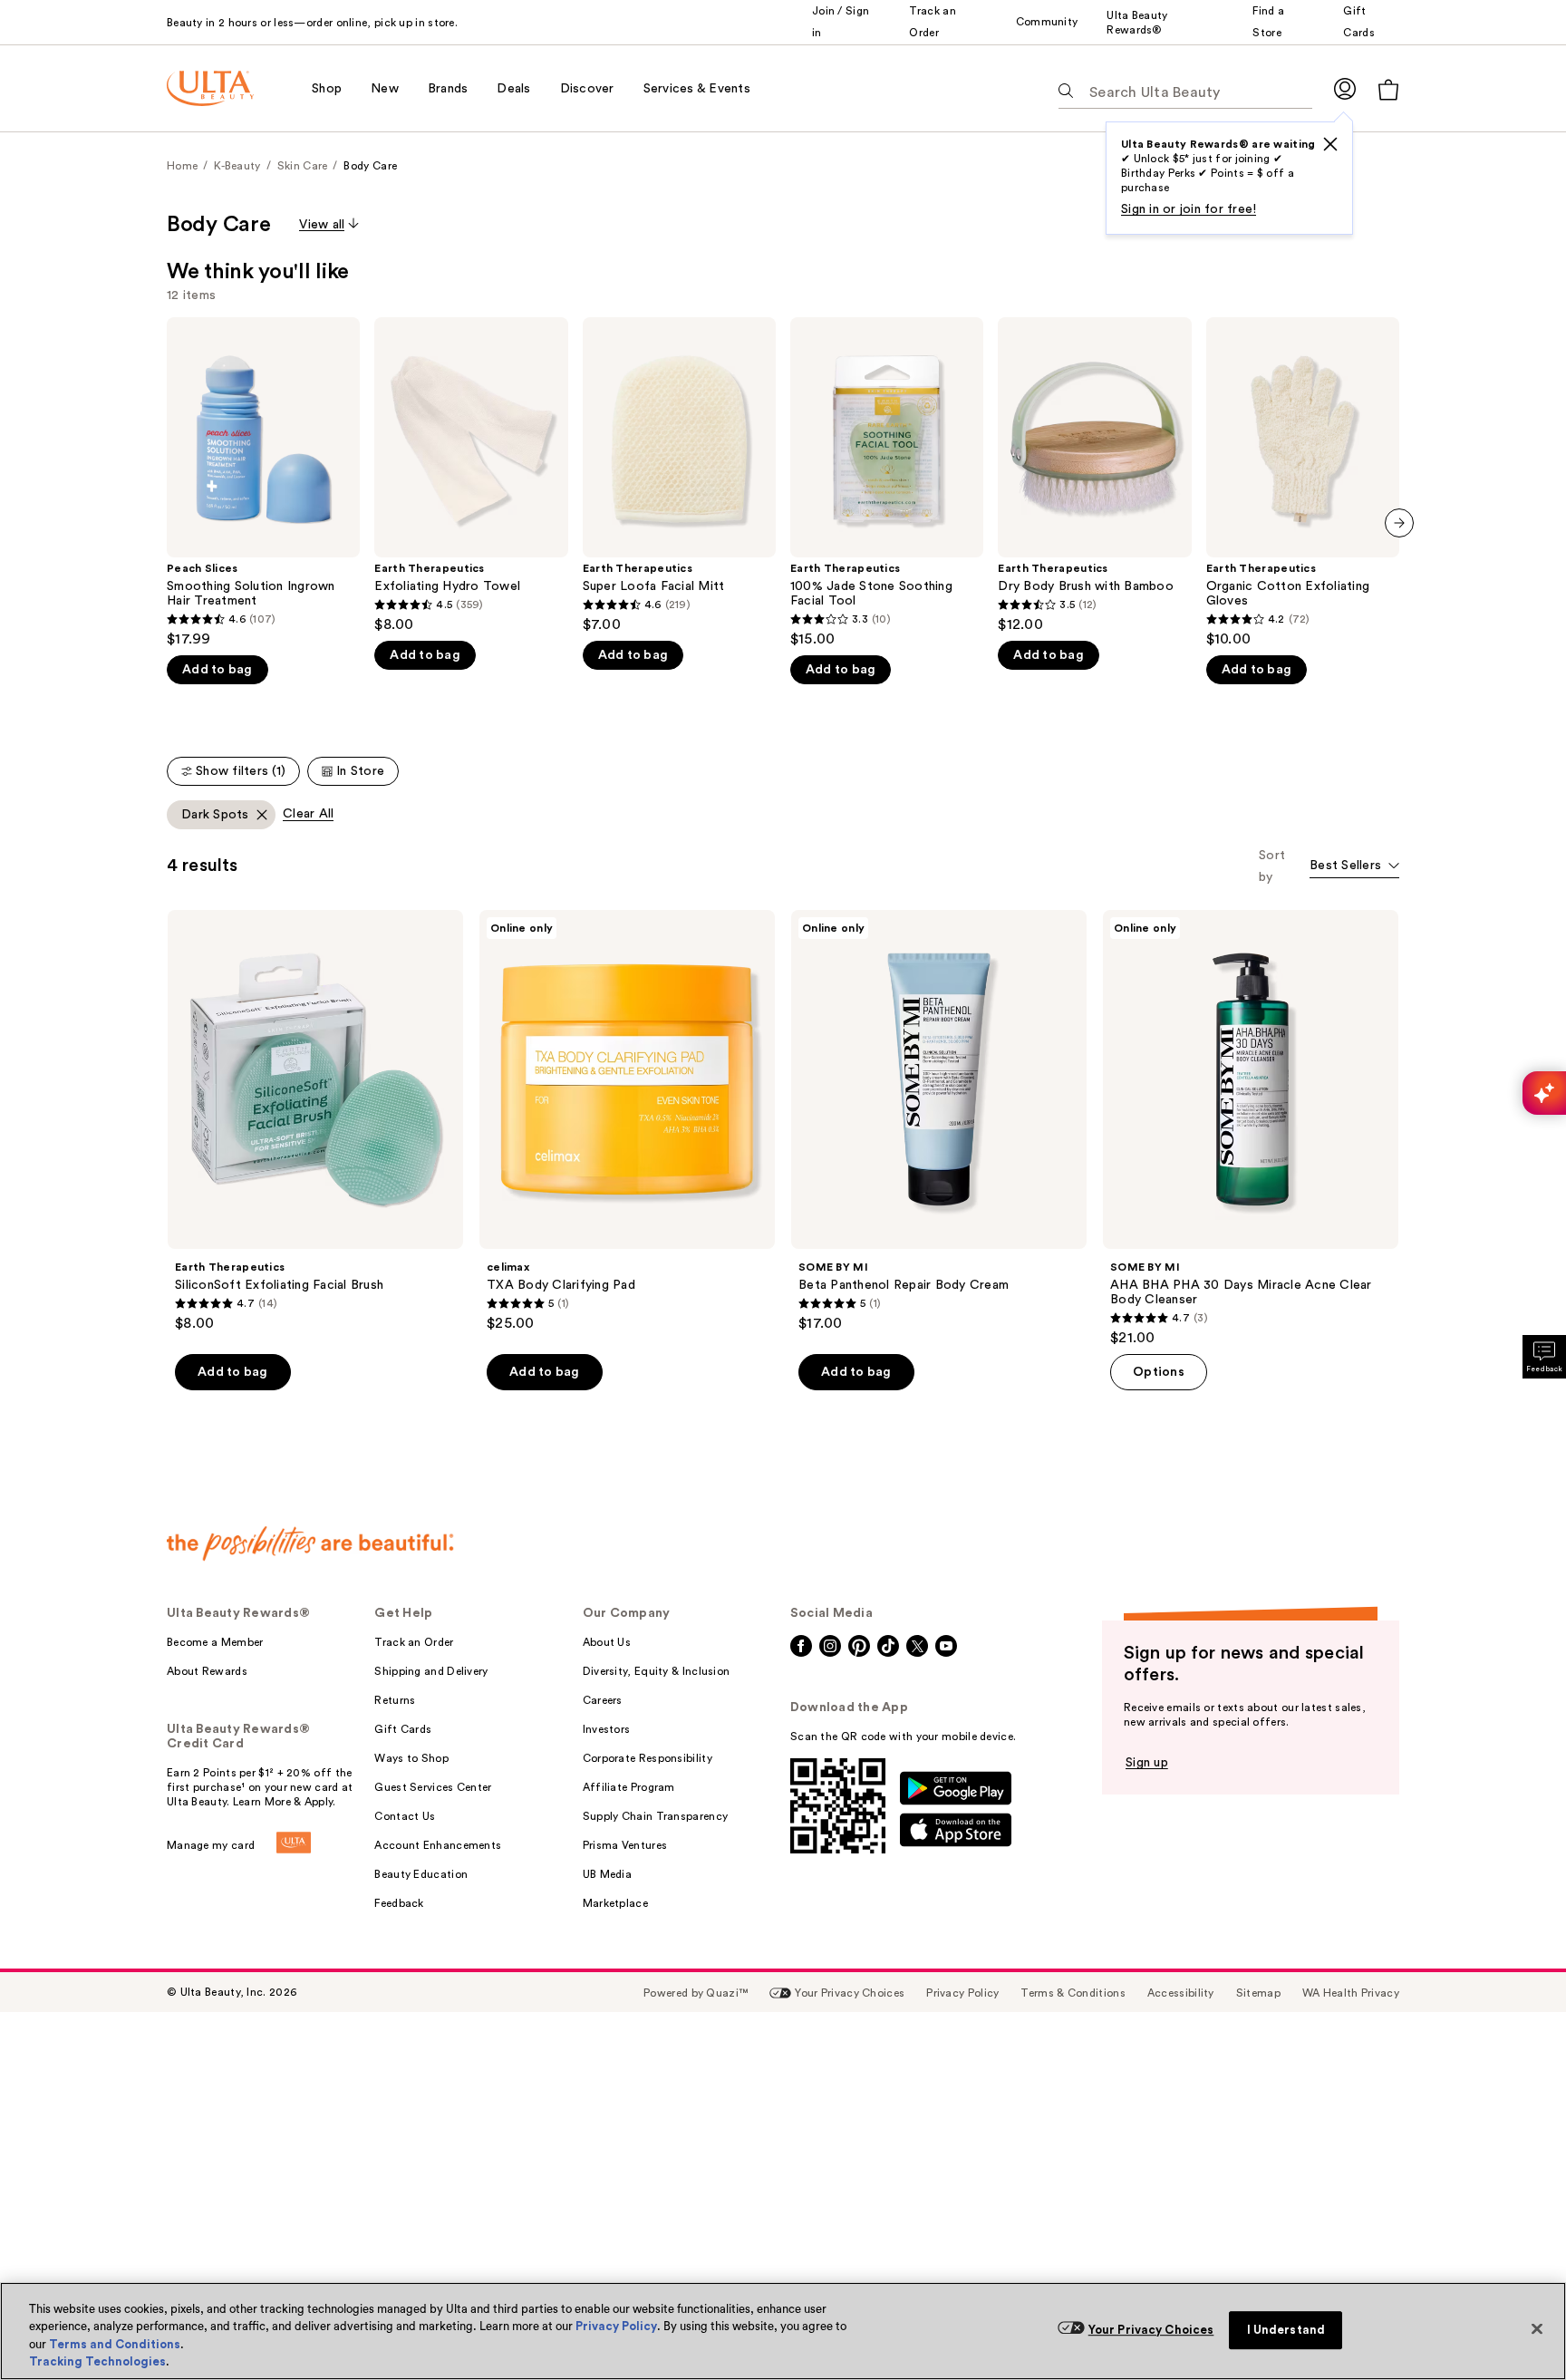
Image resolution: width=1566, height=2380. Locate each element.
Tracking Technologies (97, 2361)
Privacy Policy (616, 2326)
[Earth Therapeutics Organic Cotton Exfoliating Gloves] (1303, 483)
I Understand (1286, 2330)
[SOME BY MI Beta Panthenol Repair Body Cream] (939, 1121)
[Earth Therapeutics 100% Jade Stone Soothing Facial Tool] (887, 483)
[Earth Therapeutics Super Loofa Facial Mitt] (679, 475)
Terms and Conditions (115, 2344)
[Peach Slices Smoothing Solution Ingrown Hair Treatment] (263, 483)
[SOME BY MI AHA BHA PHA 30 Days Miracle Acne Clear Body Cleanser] (1251, 1128)
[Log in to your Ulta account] (1345, 88)
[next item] (1399, 523)
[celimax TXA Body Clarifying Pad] (627, 1121)
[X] (1330, 144)
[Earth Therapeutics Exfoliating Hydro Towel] (471, 475)
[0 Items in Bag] (1388, 89)
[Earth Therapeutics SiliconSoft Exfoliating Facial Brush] (315, 1121)
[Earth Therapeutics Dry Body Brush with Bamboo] (1094, 475)
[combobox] (1354, 867)
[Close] (1537, 2328)
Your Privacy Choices (1151, 2330)
